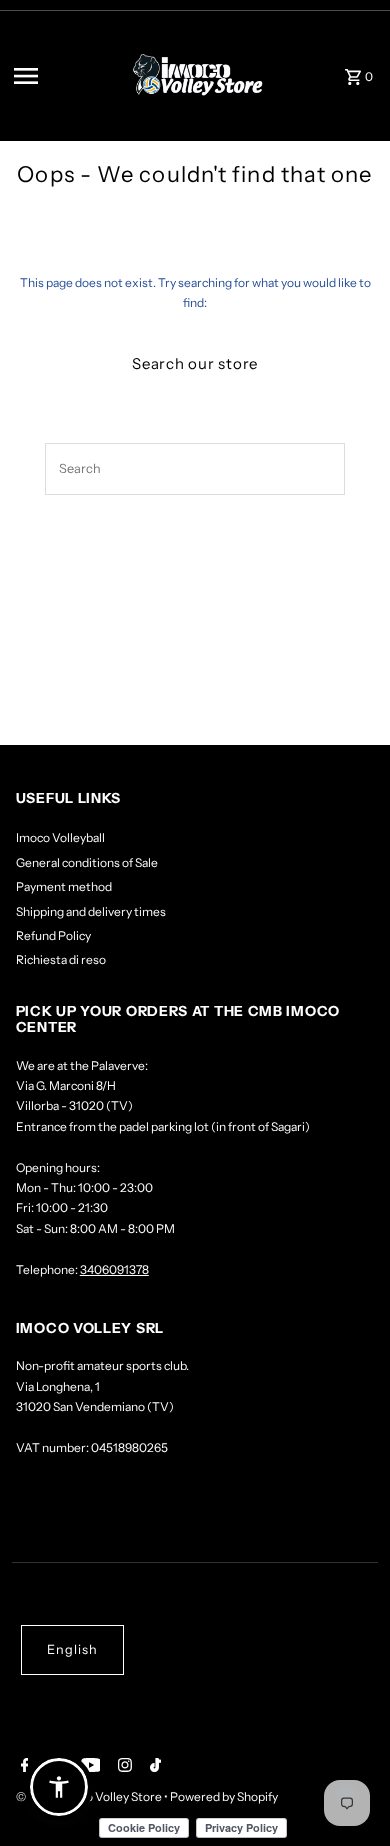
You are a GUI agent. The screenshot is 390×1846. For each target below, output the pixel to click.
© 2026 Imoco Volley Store (90, 1796)
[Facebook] (22, 1767)
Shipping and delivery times (91, 911)
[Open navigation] (61, 76)
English (72, 1649)
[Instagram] (122, 1767)
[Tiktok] (153, 1767)
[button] (59, 1787)
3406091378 (114, 1269)
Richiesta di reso (61, 959)
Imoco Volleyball (60, 837)
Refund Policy (53, 935)
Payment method (64, 886)
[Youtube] (88, 1767)
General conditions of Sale (87, 862)
